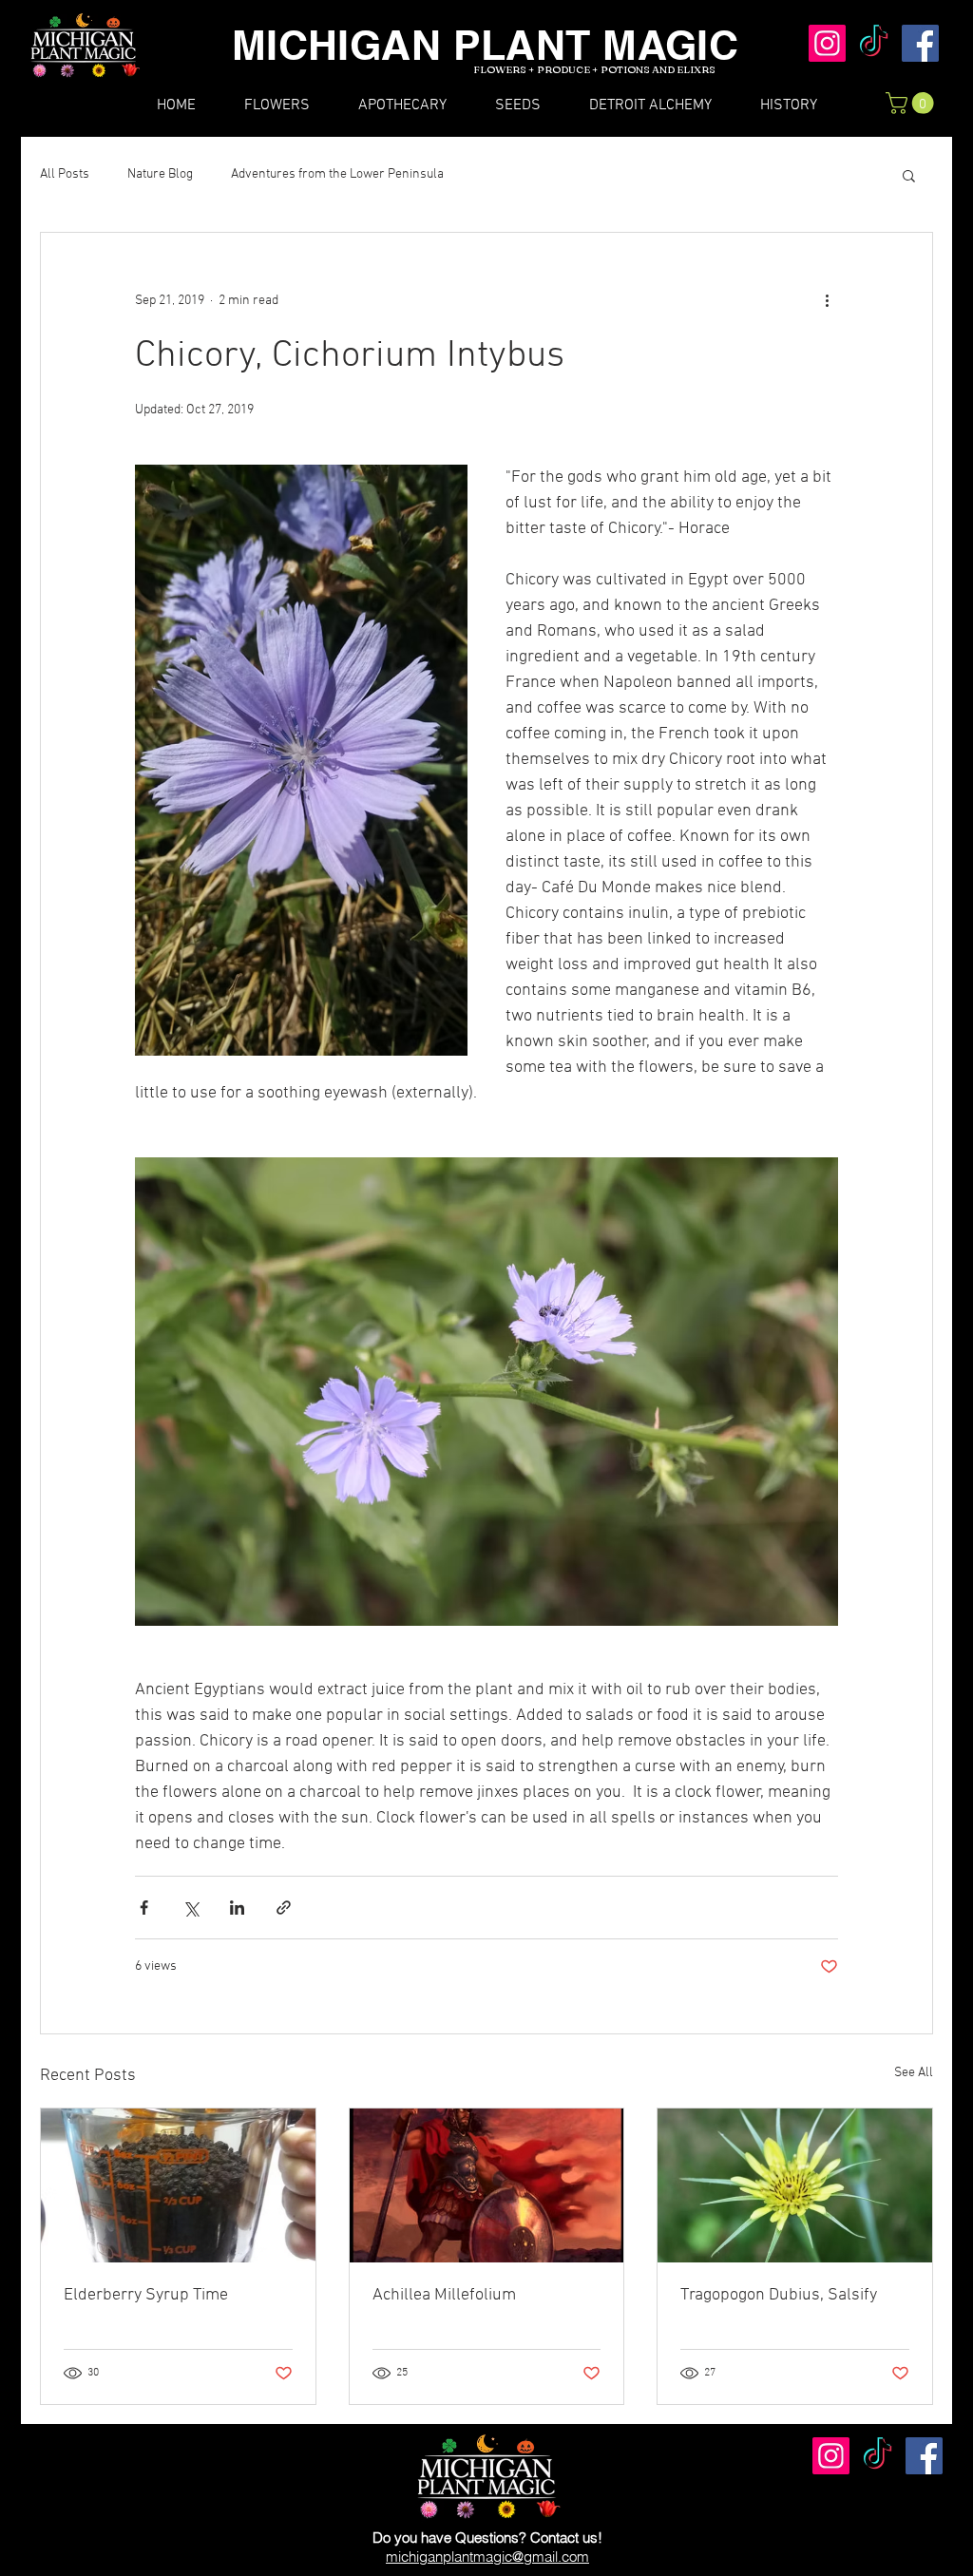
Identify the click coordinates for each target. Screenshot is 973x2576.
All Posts (65, 174)
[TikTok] (874, 43)
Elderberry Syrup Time (146, 2295)
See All (914, 2073)
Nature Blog (160, 174)
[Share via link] (284, 1908)
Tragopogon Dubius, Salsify (779, 2295)
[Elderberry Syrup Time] (178, 2185)
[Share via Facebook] (144, 1908)
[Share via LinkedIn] (237, 1908)
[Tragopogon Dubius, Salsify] (795, 2185)
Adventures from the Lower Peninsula (337, 174)
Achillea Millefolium (444, 2295)
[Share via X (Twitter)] (191, 1908)
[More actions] (827, 301)
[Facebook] (920, 43)
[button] (912, 103)
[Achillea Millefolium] (487, 2185)
